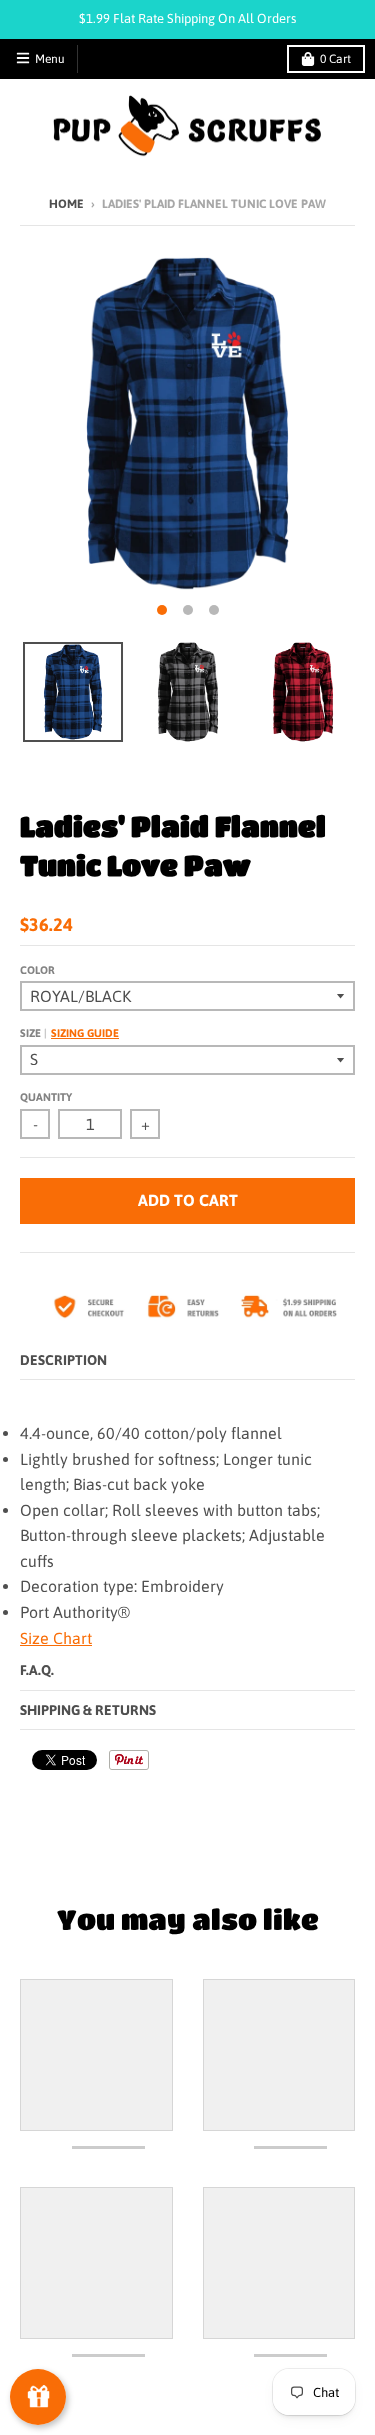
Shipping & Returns (88, 1710)
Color (37, 970)
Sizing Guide (85, 1033)
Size (69, 1033)
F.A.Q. (37, 1670)
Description (63, 1360)
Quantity (46, 1097)
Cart (335, 59)
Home (66, 204)
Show (38, 2397)
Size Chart (56, 1638)
